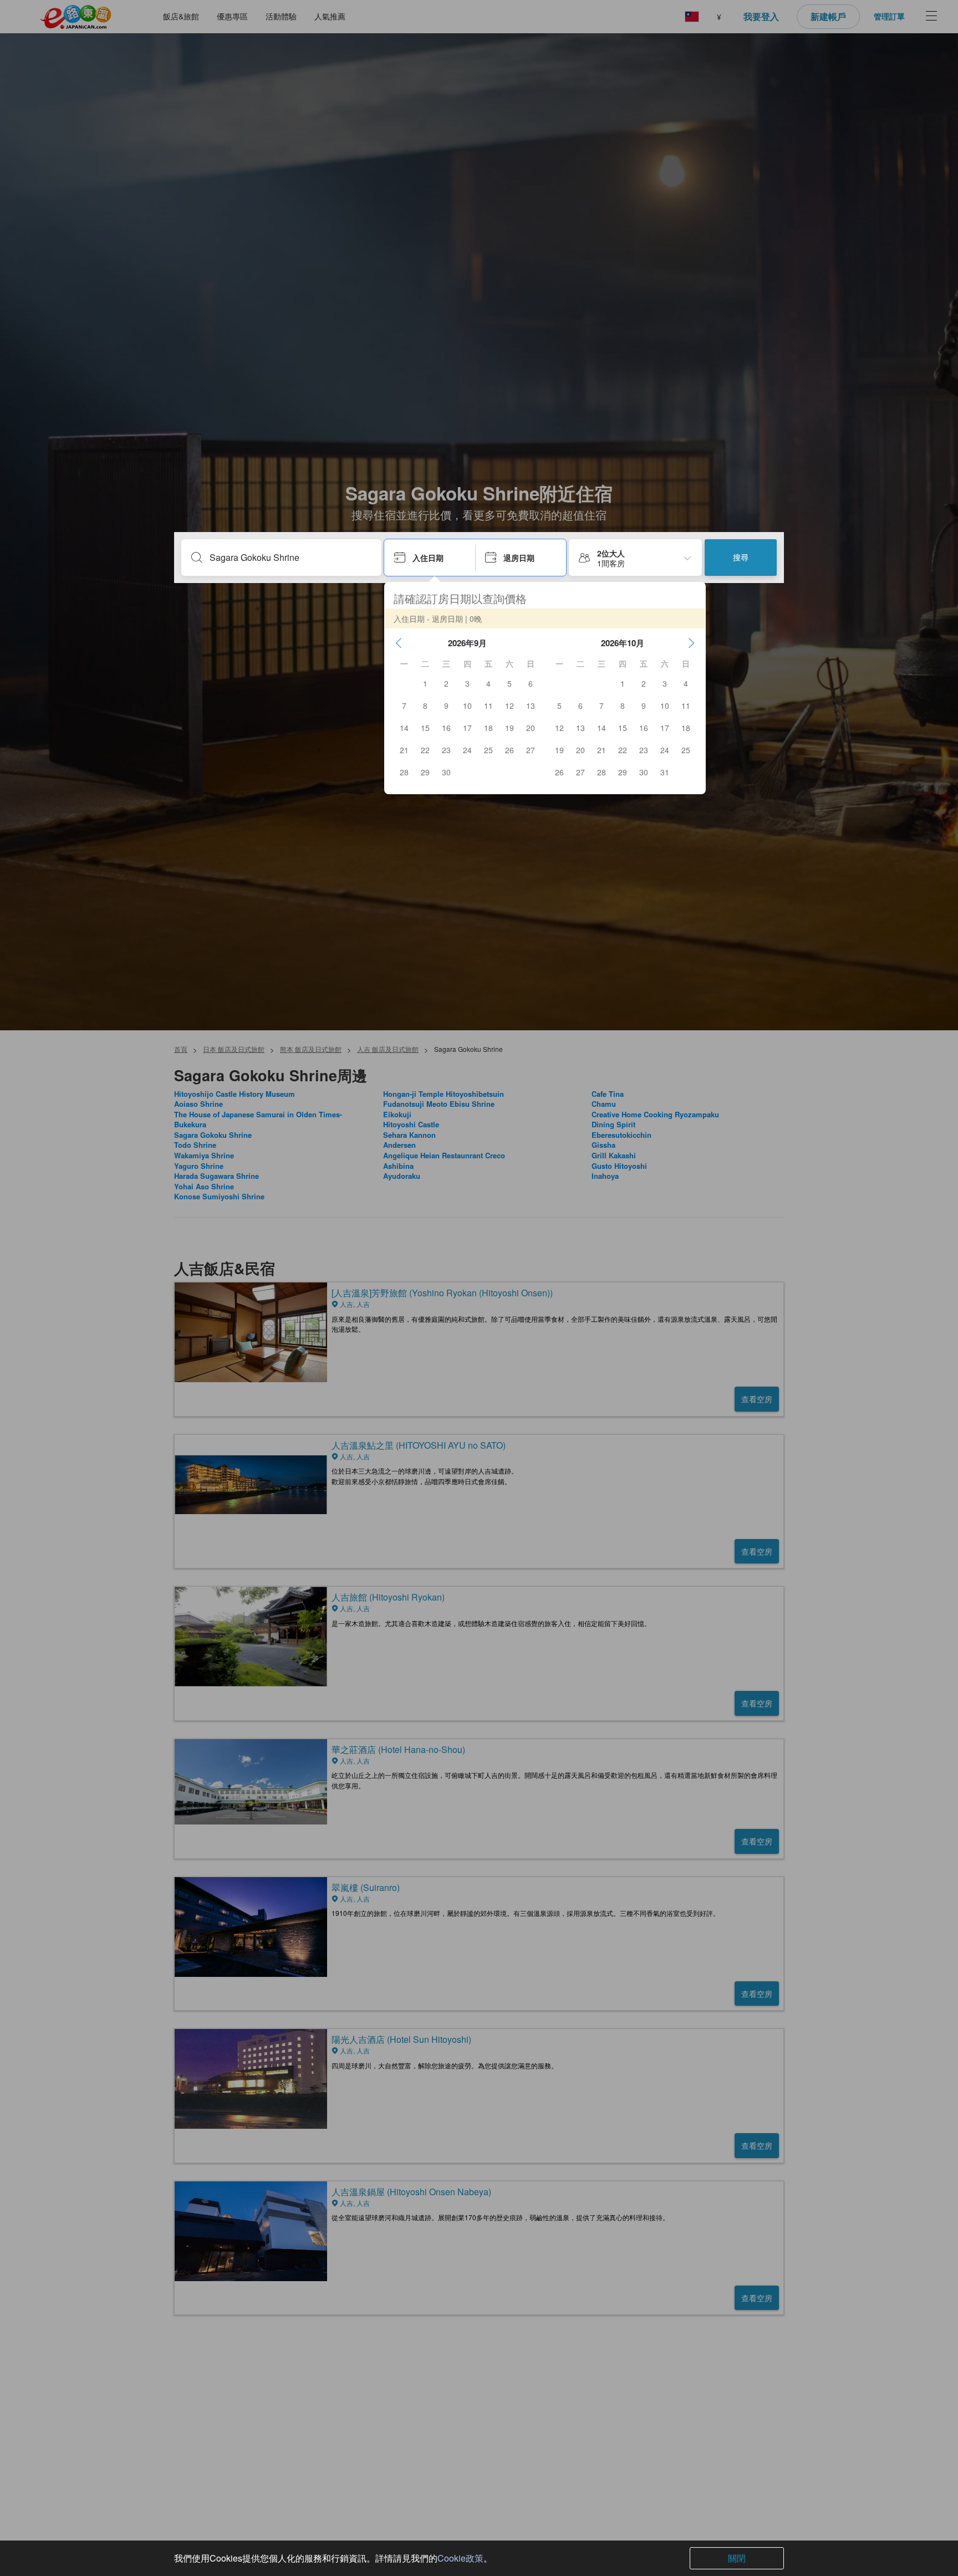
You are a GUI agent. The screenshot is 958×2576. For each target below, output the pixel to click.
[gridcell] (425, 683)
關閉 (737, 2558)
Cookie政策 (460, 2558)
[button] (399, 643)
